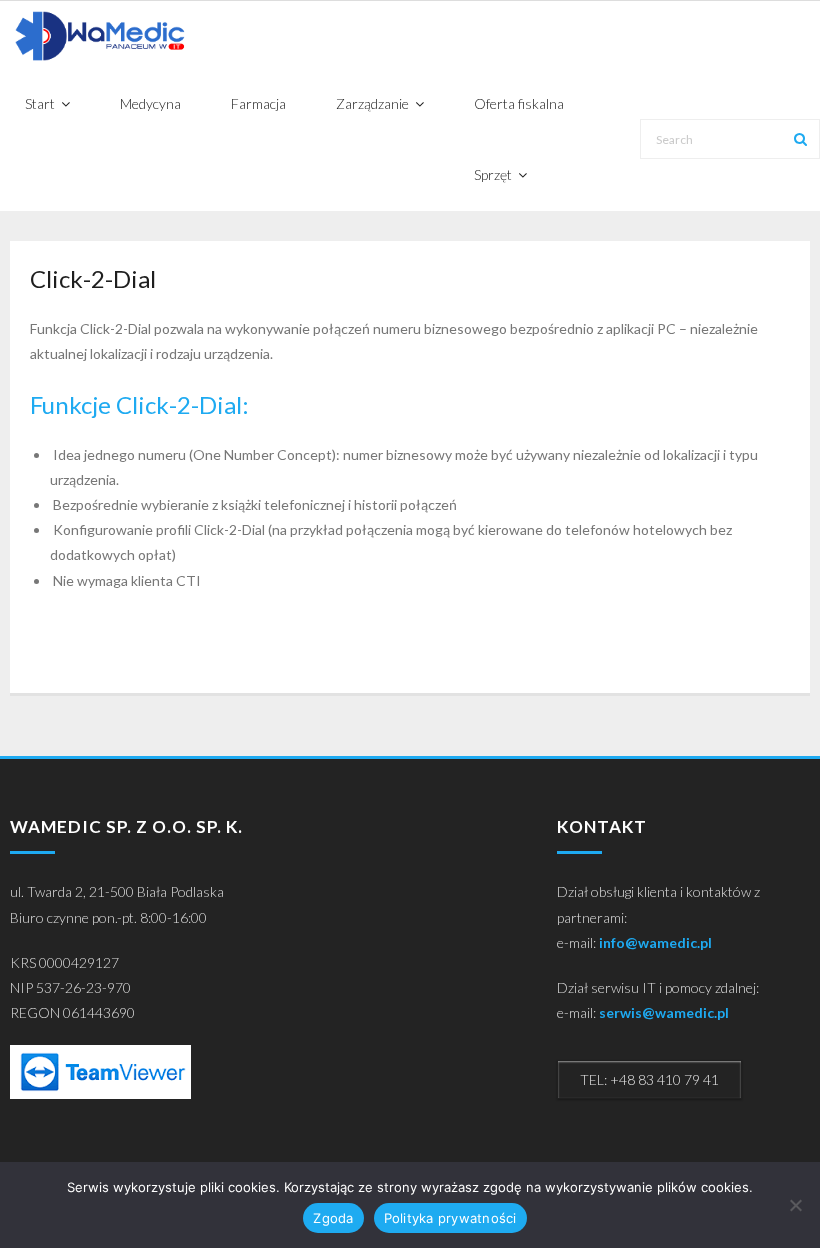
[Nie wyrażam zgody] (795, 1205)
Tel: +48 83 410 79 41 (649, 1079)
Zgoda (333, 1218)
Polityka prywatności (450, 1218)
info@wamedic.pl (655, 942)
